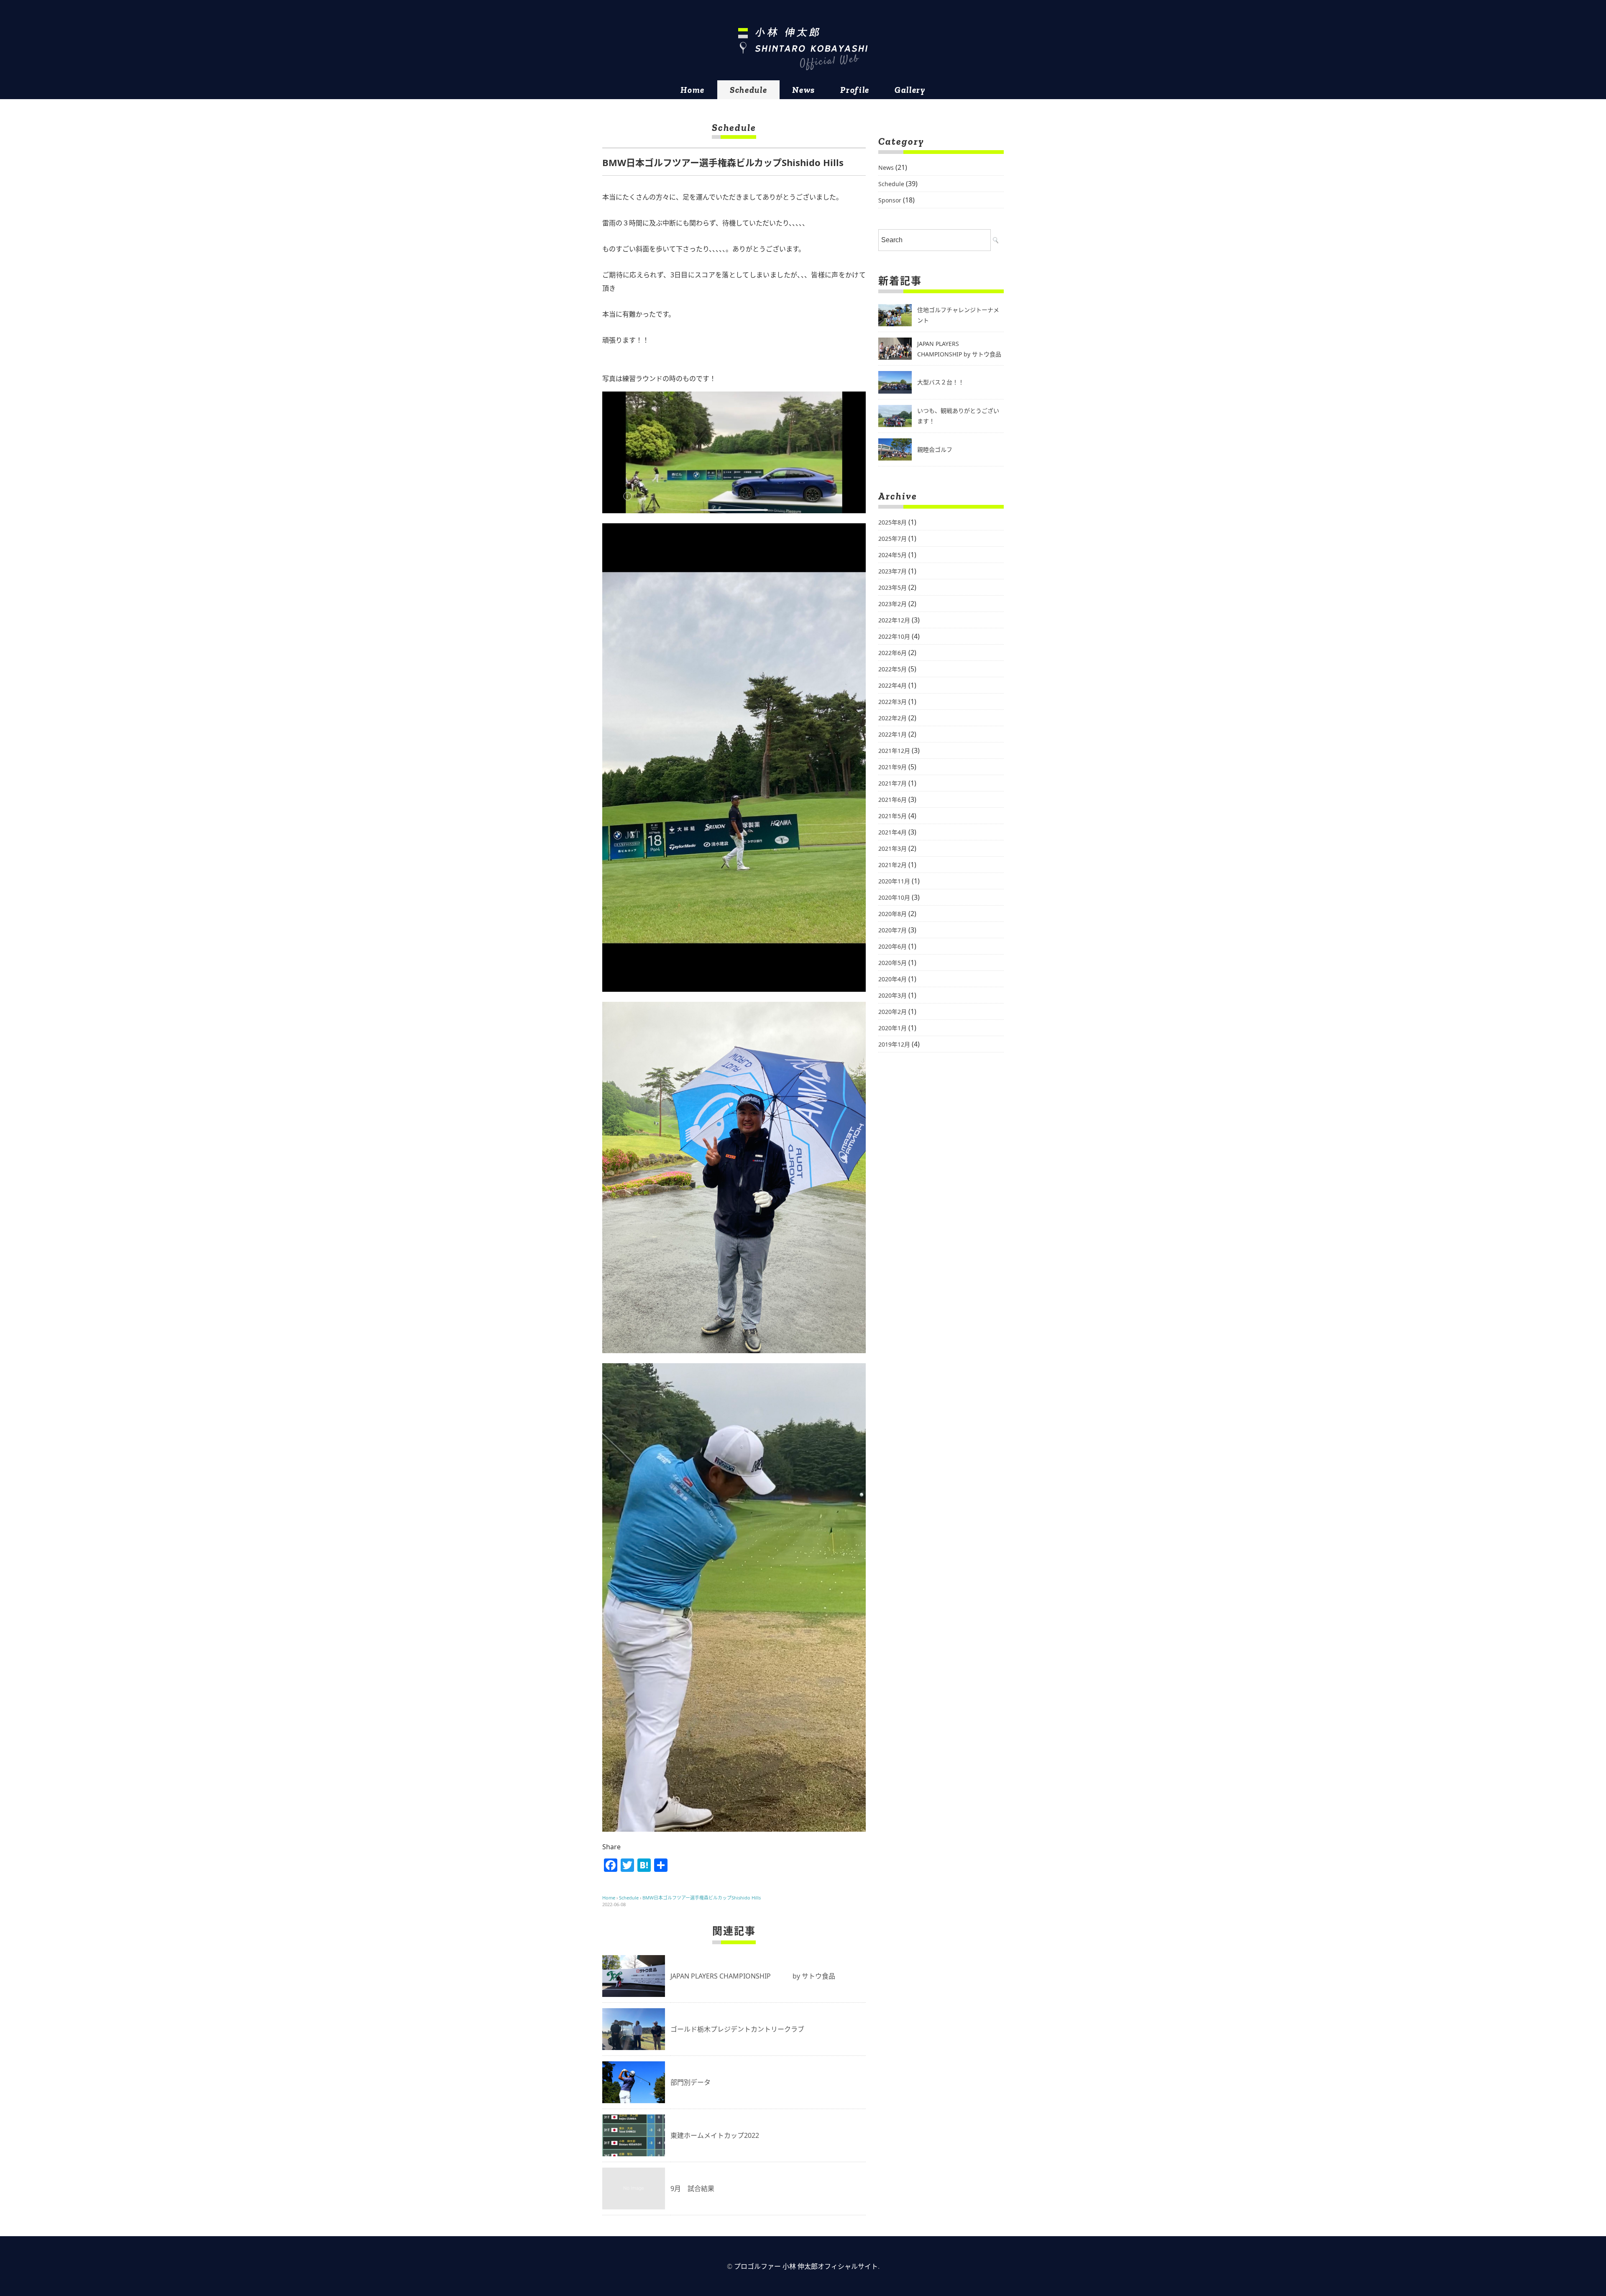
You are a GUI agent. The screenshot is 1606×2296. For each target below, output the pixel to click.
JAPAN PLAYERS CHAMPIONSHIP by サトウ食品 (753, 1976)
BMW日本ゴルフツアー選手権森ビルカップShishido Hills (702, 1898)
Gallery (910, 90)
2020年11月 (894, 881)
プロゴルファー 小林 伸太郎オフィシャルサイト (806, 2266)
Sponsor (890, 200)
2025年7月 (893, 539)
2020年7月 (893, 930)
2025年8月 (893, 522)
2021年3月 (893, 849)
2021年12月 (894, 751)
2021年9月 (893, 767)
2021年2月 (893, 865)
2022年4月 (893, 685)
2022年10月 (894, 636)
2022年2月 (893, 718)
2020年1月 (893, 1028)
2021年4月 (893, 832)
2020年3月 (893, 995)
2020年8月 (893, 914)
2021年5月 (893, 816)
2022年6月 (893, 653)
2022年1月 (893, 734)
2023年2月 (893, 604)
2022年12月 (894, 620)
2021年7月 (893, 783)
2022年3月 (893, 702)
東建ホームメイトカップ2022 (715, 2135)
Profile (855, 90)
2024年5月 (893, 555)
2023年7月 (893, 571)
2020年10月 (894, 897)
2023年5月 (893, 587)
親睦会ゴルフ (935, 449)
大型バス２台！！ (941, 382)
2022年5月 (893, 669)
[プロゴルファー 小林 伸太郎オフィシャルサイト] (803, 49)
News (804, 90)
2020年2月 (893, 1012)
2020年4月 (893, 979)
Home (693, 90)
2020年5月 (893, 963)
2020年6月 (893, 946)
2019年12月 (894, 1044)
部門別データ (690, 2082)
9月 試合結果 (692, 2188)
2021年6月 (893, 800)
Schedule (748, 90)
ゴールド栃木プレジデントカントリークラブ (737, 2029)
